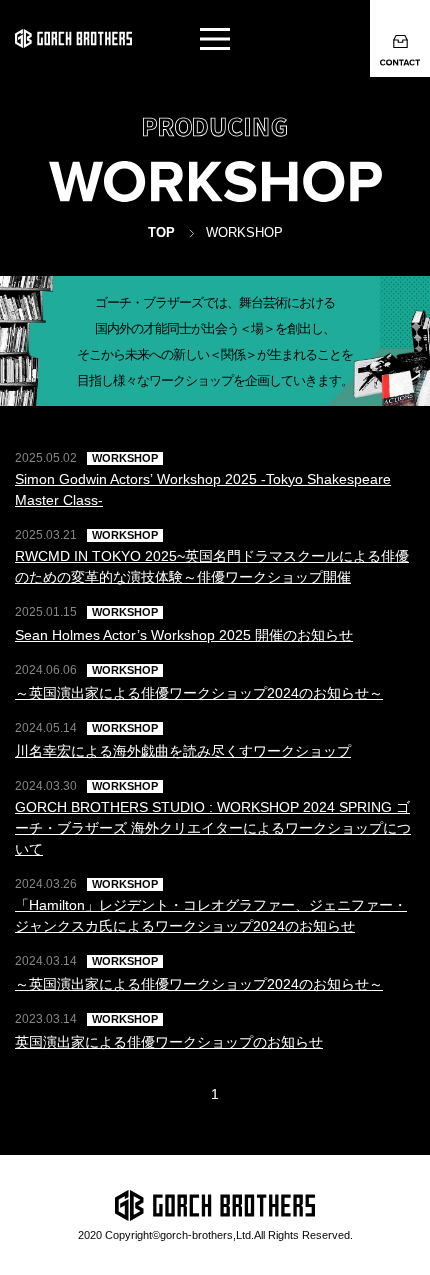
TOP (161, 232)
